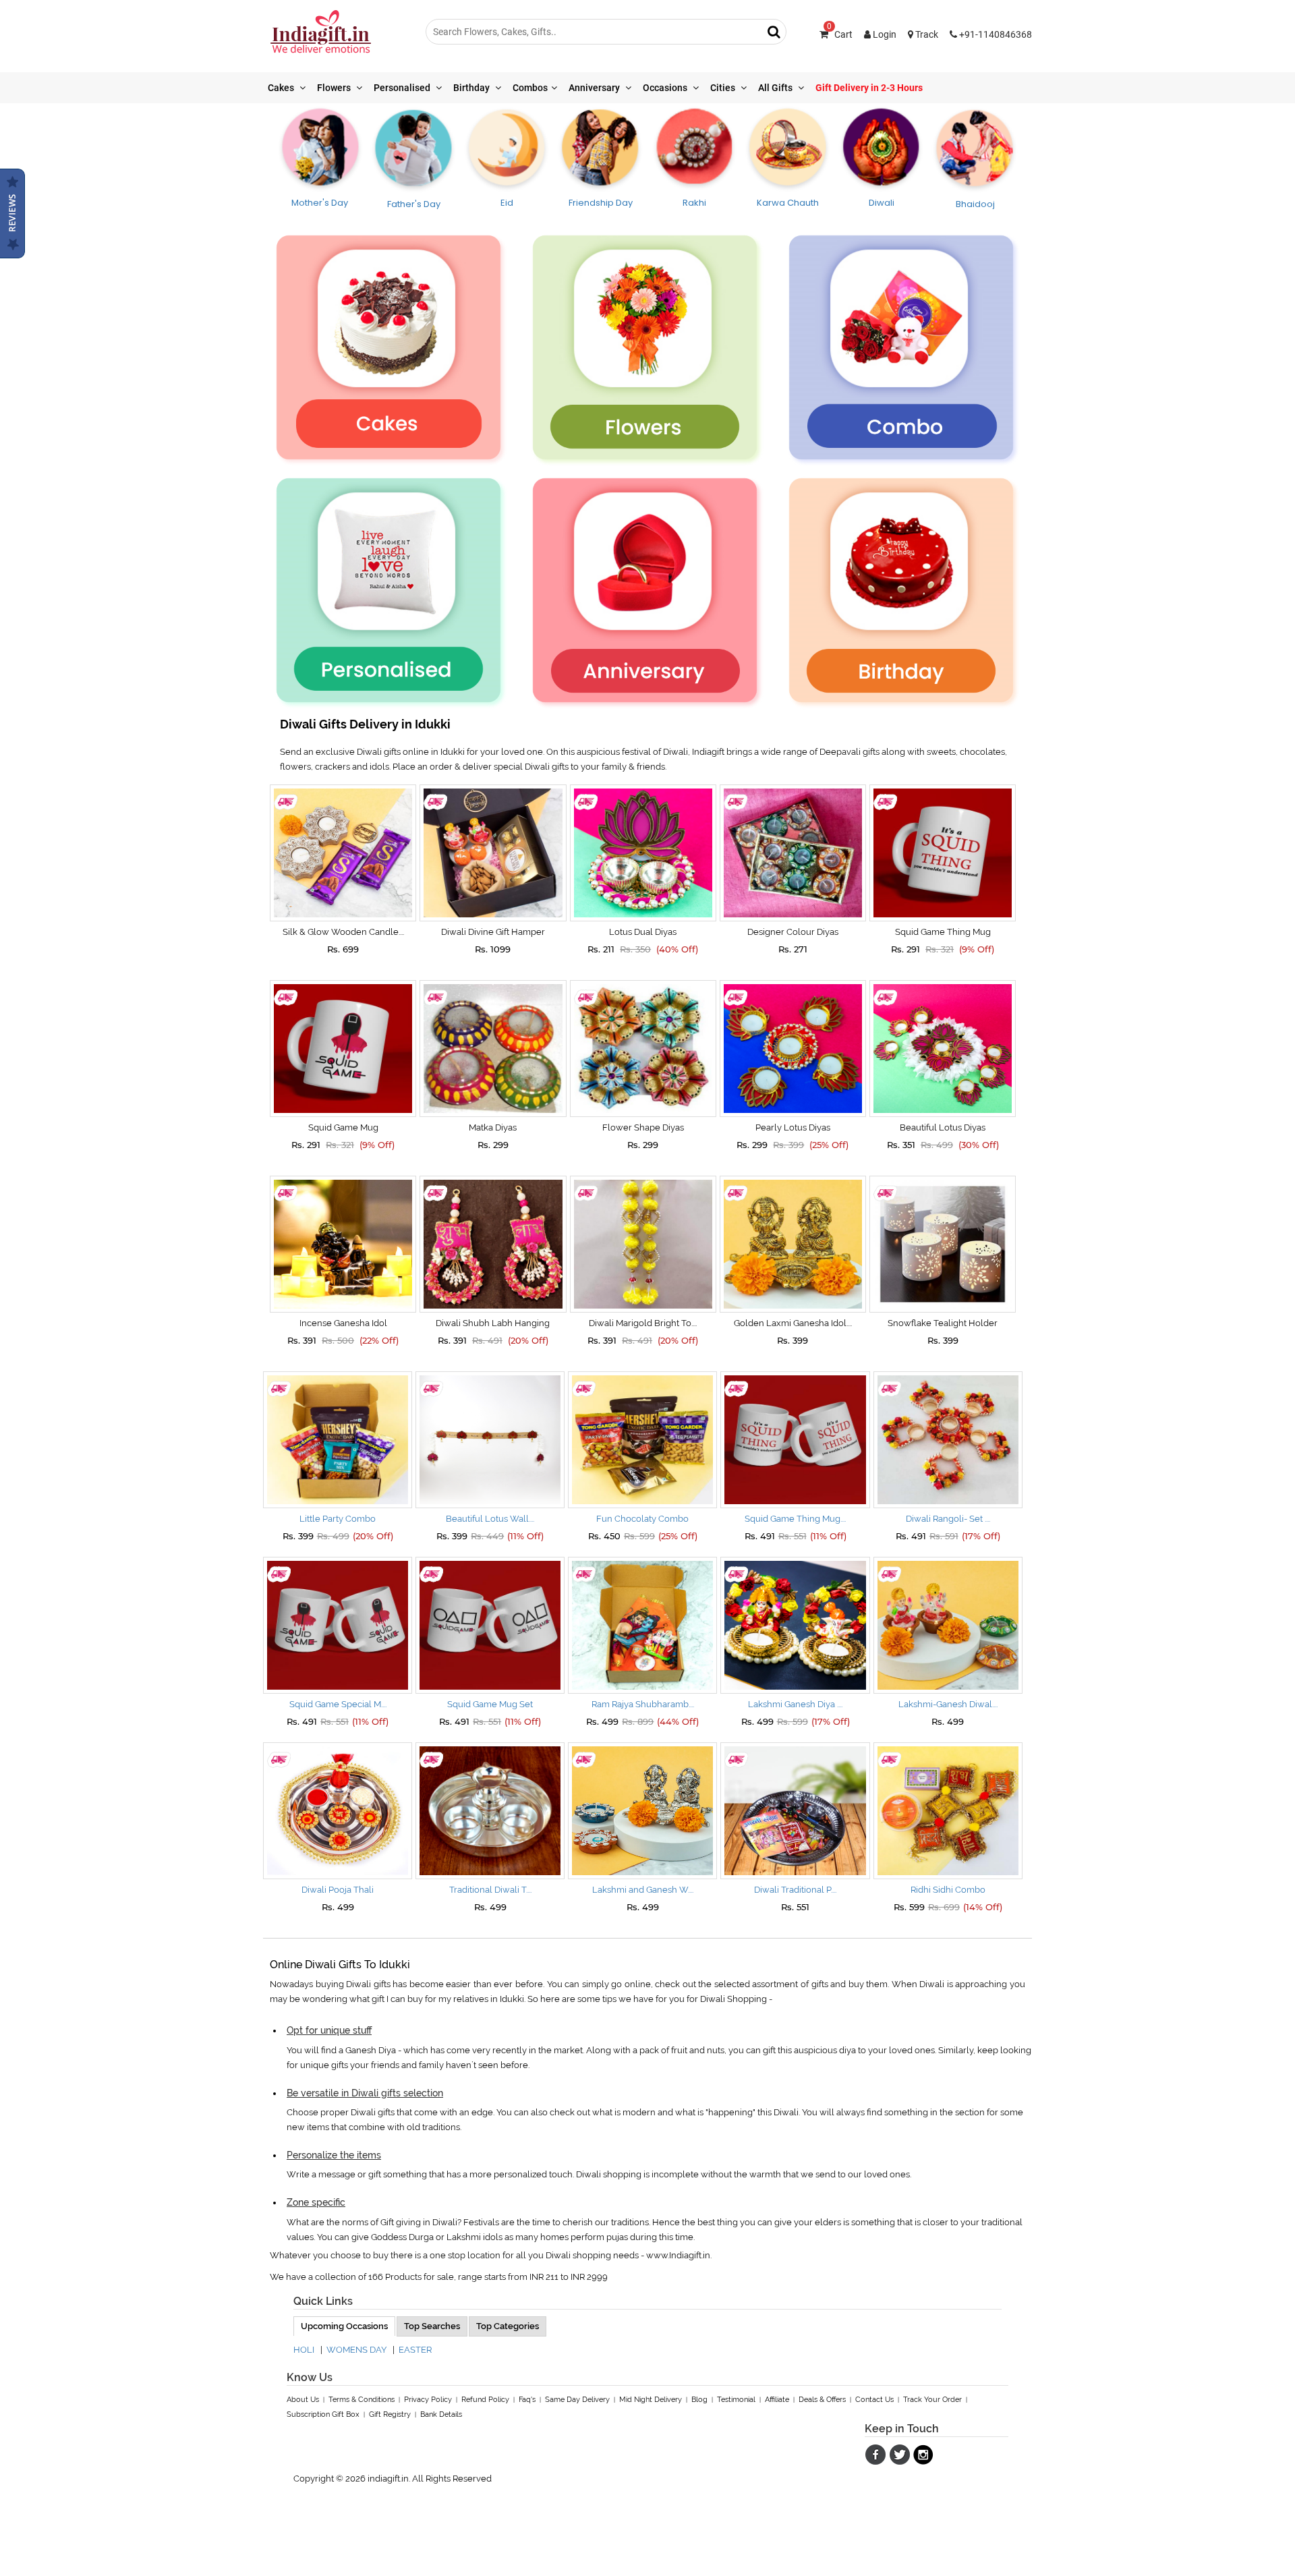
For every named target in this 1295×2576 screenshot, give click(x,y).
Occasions (666, 88)
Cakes (282, 88)
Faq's (527, 2400)
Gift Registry (390, 2414)
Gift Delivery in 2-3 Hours (869, 88)
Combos (530, 88)
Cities (724, 88)
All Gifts (776, 88)
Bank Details (441, 2414)
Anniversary (595, 88)
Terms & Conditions (362, 2400)
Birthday (472, 88)
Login (884, 34)
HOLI (304, 2350)
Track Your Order (932, 2400)
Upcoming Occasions (344, 2326)
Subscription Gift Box (323, 2414)
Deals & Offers (822, 2400)
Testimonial (736, 2400)
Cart (840, 34)
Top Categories (508, 2326)
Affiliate (777, 2400)
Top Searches (432, 2326)
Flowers (335, 88)
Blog (699, 2400)
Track (926, 34)
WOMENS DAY (356, 2350)
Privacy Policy (428, 2400)
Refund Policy (485, 2400)
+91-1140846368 (995, 34)
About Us (303, 2400)
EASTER (415, 2350)
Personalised (403, 88)
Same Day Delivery (577, 2400)
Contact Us (874, 2400)
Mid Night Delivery (651, 2400)
